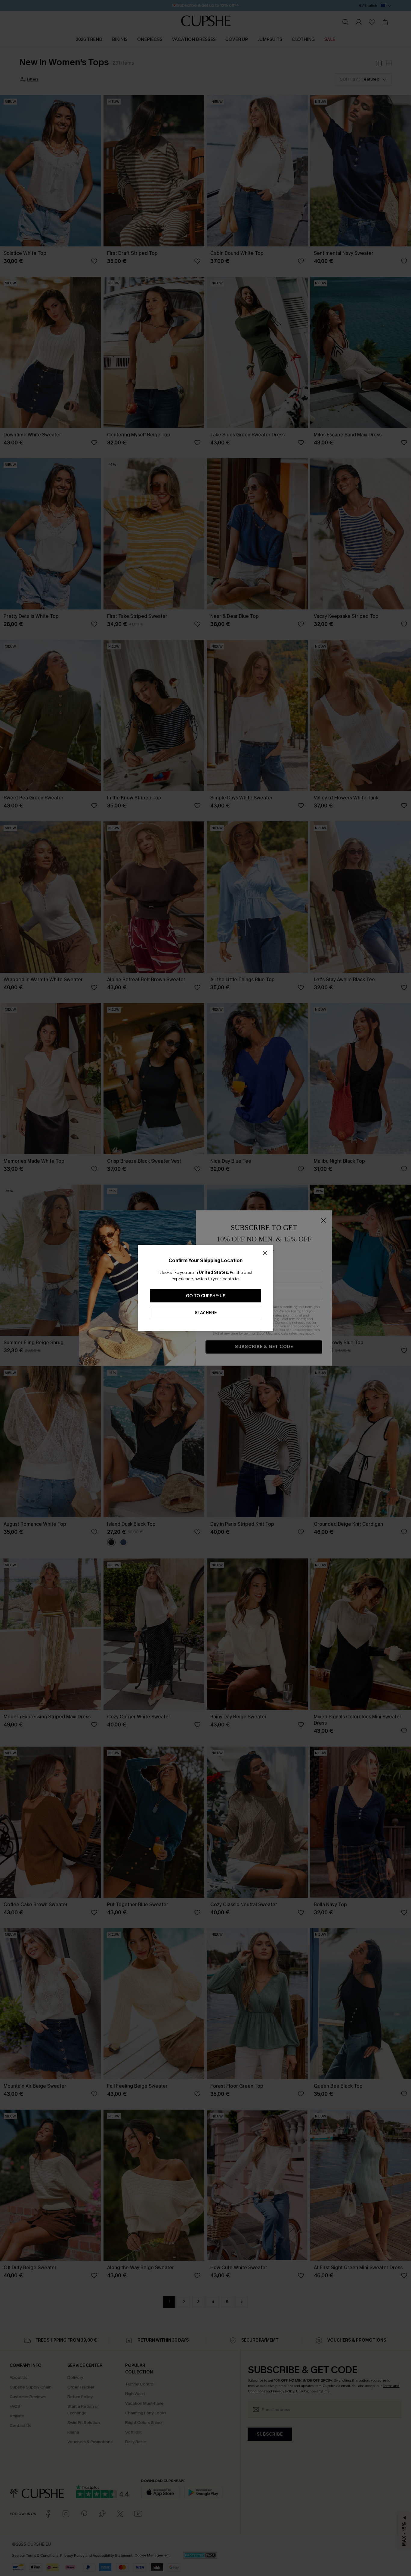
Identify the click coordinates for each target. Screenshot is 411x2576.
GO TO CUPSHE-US (206, 1296)
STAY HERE (206, 1313)
